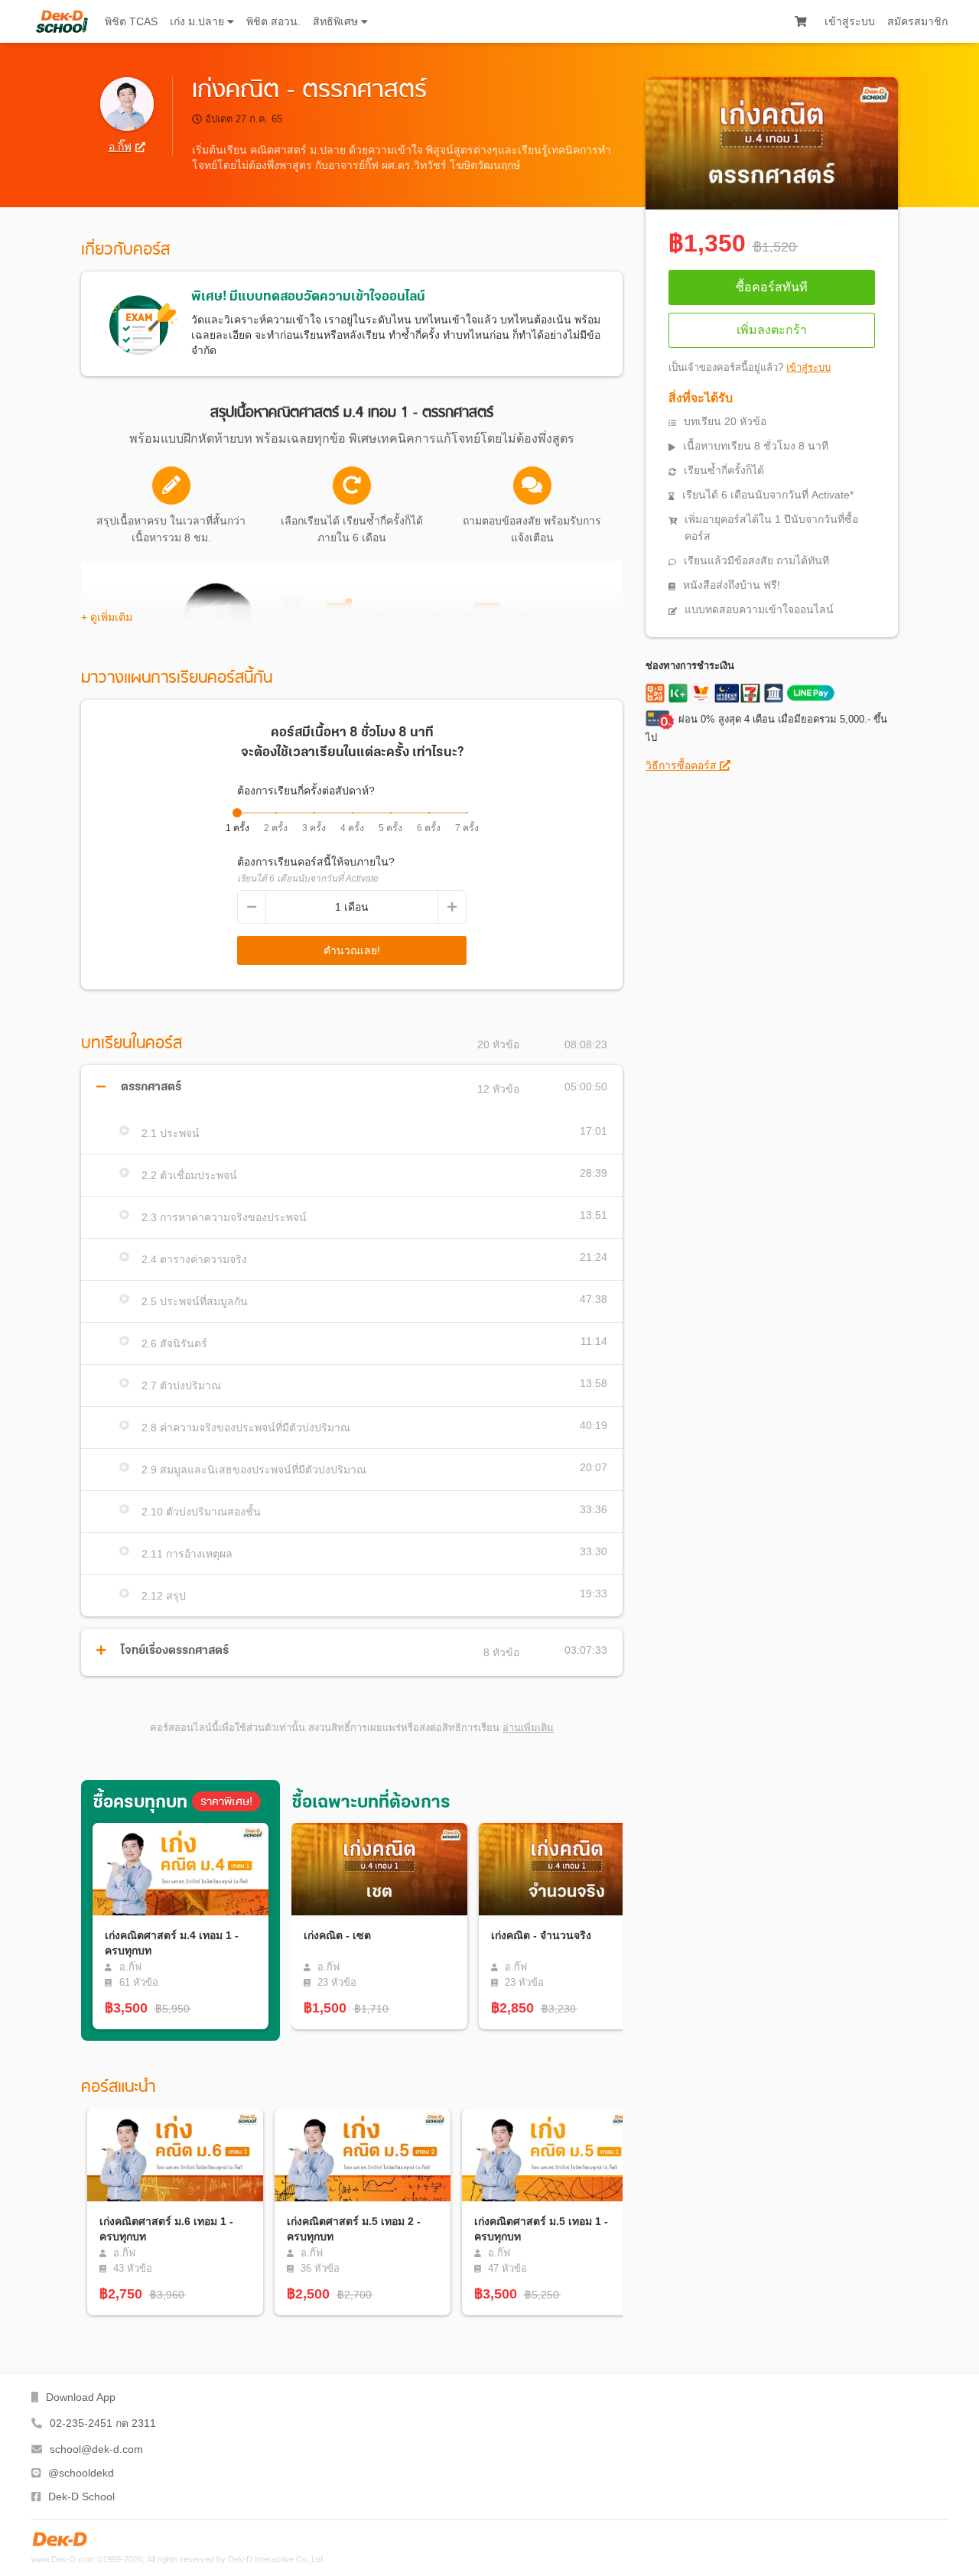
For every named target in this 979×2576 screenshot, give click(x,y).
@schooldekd (81, 2473)
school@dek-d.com (96, 2449)
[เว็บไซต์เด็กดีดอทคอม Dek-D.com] (60, 2539)
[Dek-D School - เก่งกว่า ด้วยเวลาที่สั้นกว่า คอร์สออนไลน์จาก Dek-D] (62, 21)
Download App (81, 2397)
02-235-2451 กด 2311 (103, 2423)
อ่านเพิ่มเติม (528, 1728)
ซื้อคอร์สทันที (772, 287)
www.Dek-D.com (63, 2559)
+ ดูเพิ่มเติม (107, 617)
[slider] (237, 813)
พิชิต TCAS (131, 21)
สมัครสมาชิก (917, 21)
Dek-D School (81, 2496)
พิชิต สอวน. (273, 21)
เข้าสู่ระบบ (850, 21)
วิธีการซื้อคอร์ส (683, 765)
